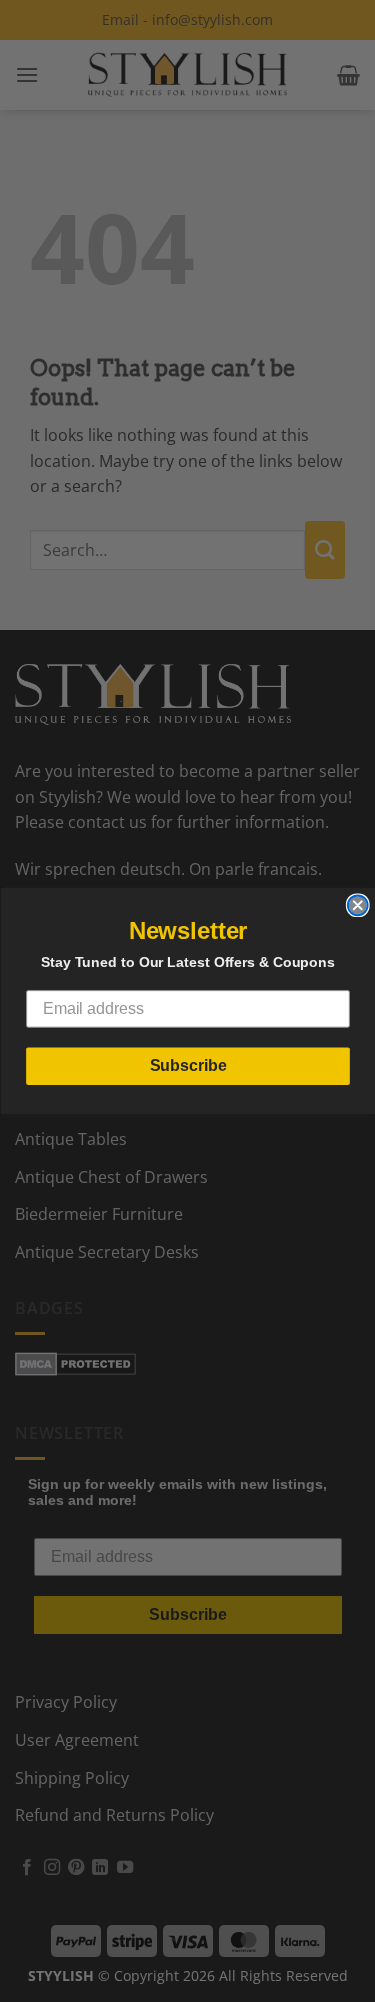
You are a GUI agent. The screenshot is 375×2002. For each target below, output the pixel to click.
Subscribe (187, 1065)
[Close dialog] (357, 905)
